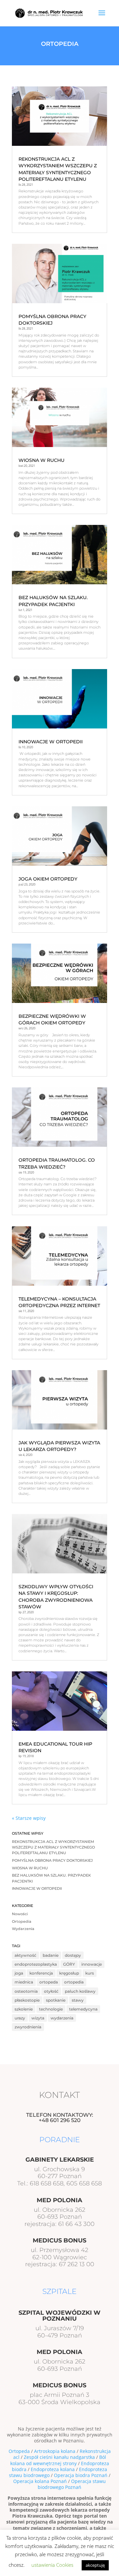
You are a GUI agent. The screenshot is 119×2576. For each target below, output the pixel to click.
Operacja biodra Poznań (81, 2475)
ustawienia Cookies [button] (52, 2565)
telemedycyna (83, 2009)
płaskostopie (27, 2000)
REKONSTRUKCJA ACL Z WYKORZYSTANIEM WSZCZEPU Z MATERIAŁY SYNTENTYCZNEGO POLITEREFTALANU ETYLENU (53, 1848)
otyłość (51, 1991)
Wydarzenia (23, 1929)
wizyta (38, 2018)
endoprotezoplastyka (36, 1964)
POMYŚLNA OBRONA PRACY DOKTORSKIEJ (52, 1861)
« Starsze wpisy (29, 1818)
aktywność (25, 1955)
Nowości (20, 1914)
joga (19, 1973)
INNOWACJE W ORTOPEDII (51, 742)
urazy (20, 2018)
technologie (51, 2009)
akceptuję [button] (95, 2565)
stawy (78, 2000)
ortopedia (74, 1982)
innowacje (92, 1964)
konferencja (41, 1973)
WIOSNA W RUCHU (41, 460)
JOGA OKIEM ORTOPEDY (48, 879)
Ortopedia (22, 1922)
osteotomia (26, 1991)
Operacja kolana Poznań (40, 2481)
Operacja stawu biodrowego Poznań (72, 2484)
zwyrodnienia (28, 2027)
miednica (24, 1982)
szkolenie (24, 2009)
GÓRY (69, 1964)
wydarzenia (62, 2018)
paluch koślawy (80, 1991)
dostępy (73, 1955)
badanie (51, 1955)
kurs (90, 1973)
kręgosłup (69, 1973)
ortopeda (49, 1982)
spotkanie (56, 2000)
